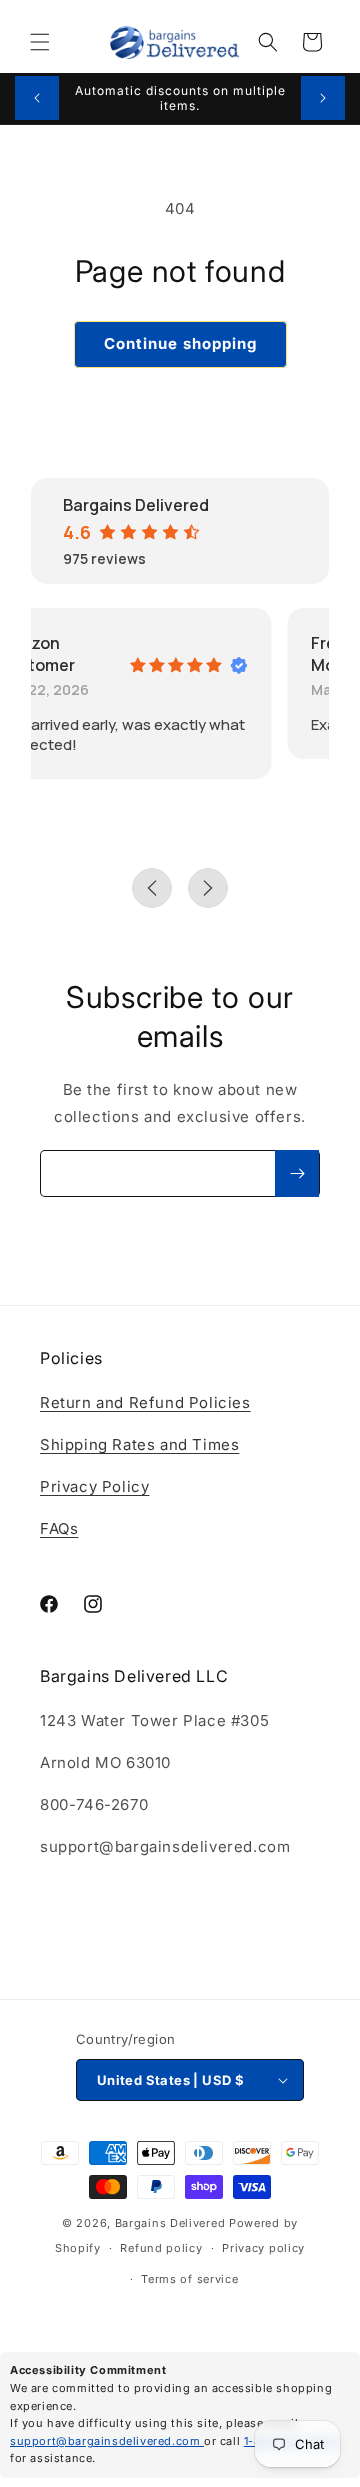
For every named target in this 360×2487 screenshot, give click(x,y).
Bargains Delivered (170, 2223)
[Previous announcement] (37, 98)
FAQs (59, 1528)
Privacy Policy (94, 1486)
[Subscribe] (297, 1173)
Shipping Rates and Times (139, 1444)
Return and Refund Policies (145, 1402)
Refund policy (161, 2248)
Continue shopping (180, 343)
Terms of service (189, 2279)
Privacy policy (263, 2248)
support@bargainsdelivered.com (107, 2441)
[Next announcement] (323, 98)
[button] (40, 42)
